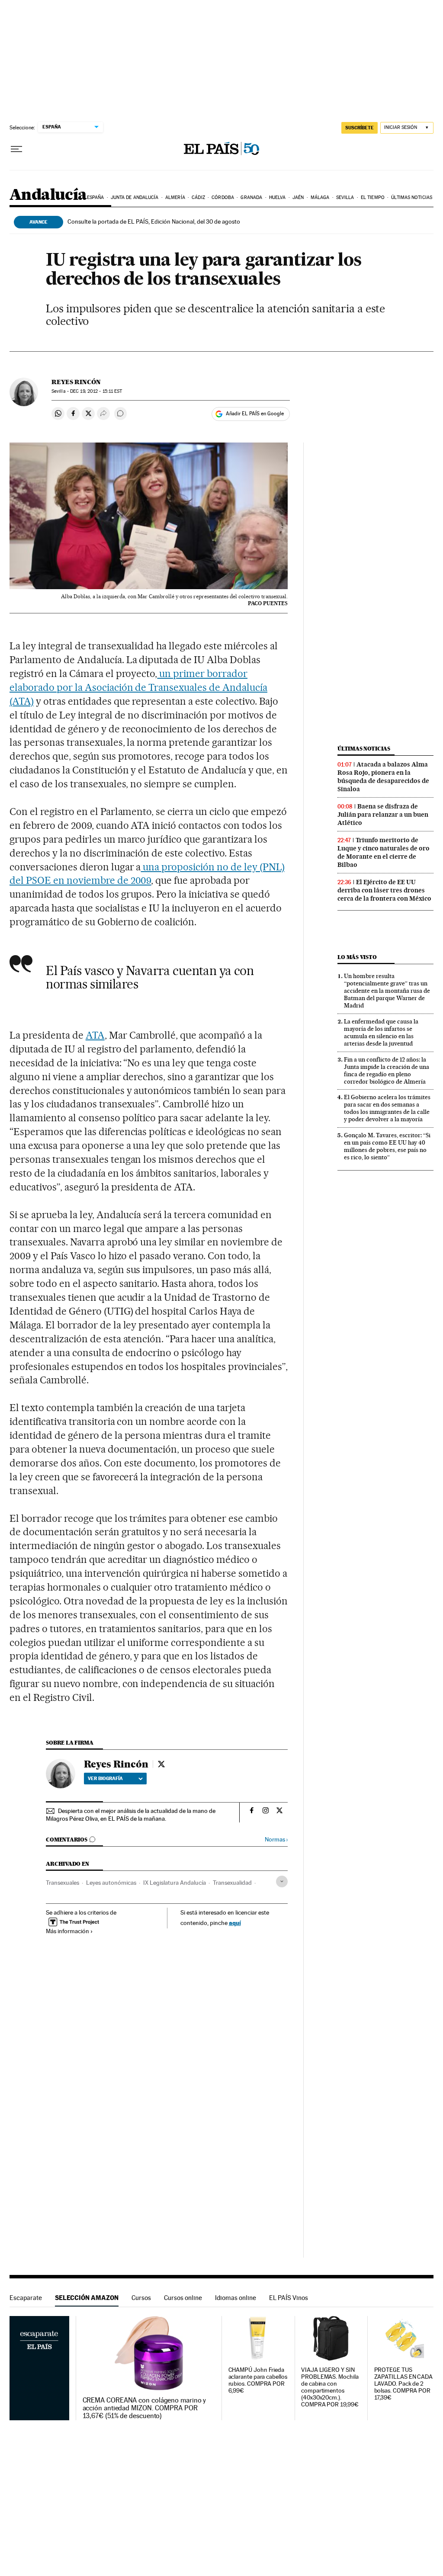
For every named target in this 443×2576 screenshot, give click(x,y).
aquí (235, 1923)
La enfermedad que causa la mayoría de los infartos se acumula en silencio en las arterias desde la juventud (381, 1032)
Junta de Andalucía (135, 197)
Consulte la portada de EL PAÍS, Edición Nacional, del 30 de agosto (154, 221)
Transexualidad (232, 1883)
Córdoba (223, 197)
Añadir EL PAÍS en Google (255, 414)
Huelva (278, 197)
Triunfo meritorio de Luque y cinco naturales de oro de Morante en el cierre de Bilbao (384, 852)
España (96, 197)
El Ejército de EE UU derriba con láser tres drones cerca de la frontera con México (384, 890)
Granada (251, 197)
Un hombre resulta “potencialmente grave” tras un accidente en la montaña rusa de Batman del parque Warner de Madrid (387, 991)
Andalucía (48, 195)
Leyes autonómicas (111, 1883)
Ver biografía (105, 1778)
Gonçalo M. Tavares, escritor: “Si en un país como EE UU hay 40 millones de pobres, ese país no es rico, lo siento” (387, 1146)
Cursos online (183, 2298)
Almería (175, 197)
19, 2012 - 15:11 (96, 391)
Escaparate (26, 2298)
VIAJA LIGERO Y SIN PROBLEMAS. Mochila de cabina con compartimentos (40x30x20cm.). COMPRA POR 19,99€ (330, 2387)
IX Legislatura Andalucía (175, 1883)
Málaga (320, 197)
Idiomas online (236, 2298)
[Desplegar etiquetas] (282, 1881)
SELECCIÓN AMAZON (87, 2298)
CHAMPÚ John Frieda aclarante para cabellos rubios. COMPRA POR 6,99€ (258, 2380)
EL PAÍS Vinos (289, 2298)
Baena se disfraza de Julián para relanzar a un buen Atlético (383, 815)
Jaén (298, 197)
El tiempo (373, 197)
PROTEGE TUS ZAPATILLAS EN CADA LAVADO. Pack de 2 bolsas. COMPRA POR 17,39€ (404, 2384)
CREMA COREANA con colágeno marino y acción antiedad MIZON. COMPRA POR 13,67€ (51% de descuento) (144, 2408)
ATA (95, 1035)
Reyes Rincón (76, 382)
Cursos (141, 2298)
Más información (67, 1931)
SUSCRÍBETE (360, 128)
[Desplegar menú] (16, 149)
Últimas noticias (412, 197)
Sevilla (345, 197)
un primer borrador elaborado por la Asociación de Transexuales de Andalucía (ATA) (138, 687)
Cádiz (198, 197)
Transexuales (63, 1883)
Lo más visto (357, 957)
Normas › (276, 1840)
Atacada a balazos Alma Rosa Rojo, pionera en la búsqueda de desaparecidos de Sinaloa (383, 777)
